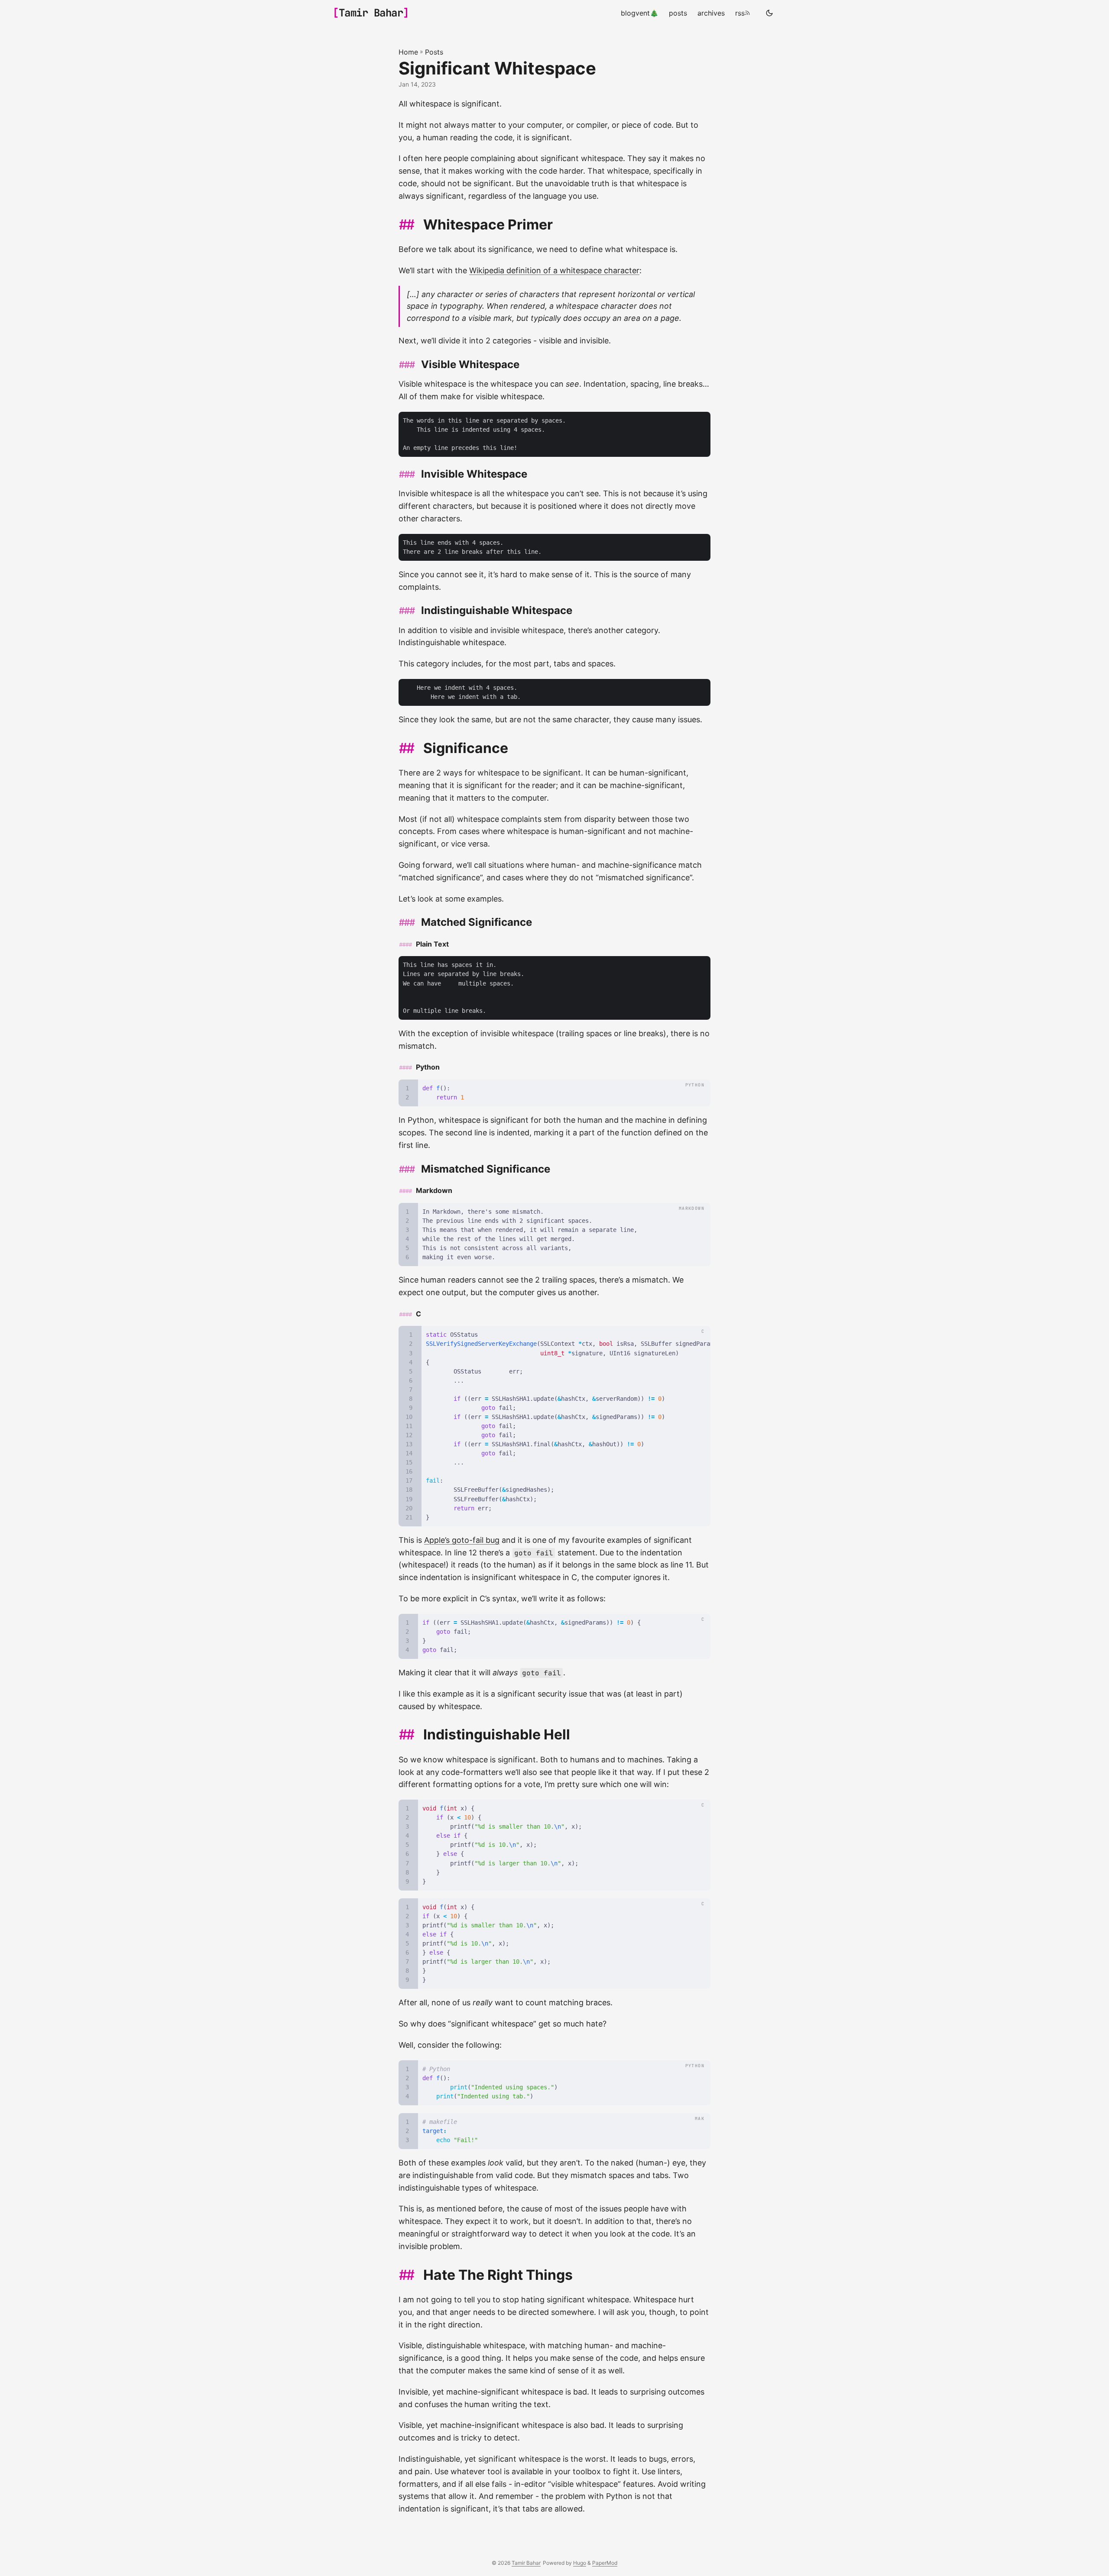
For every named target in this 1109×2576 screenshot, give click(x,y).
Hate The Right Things (498, 2275)
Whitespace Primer (488, 225)
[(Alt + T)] (769, 13)
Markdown (434, 1190)
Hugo (580, 2563)
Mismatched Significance (486, 1169)
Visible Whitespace (470, 364)
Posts (434, 52)
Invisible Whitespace (474, 474)
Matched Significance (477, 922)
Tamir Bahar (371, 13)
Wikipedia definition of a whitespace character (554, 270)
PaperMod (605, 2563)
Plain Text (432, 944)
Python (428, 1067)
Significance (466, 748)
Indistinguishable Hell (497, 1734)
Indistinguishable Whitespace (497, 610)
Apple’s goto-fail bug (462, 1540)
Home (408, 52)
